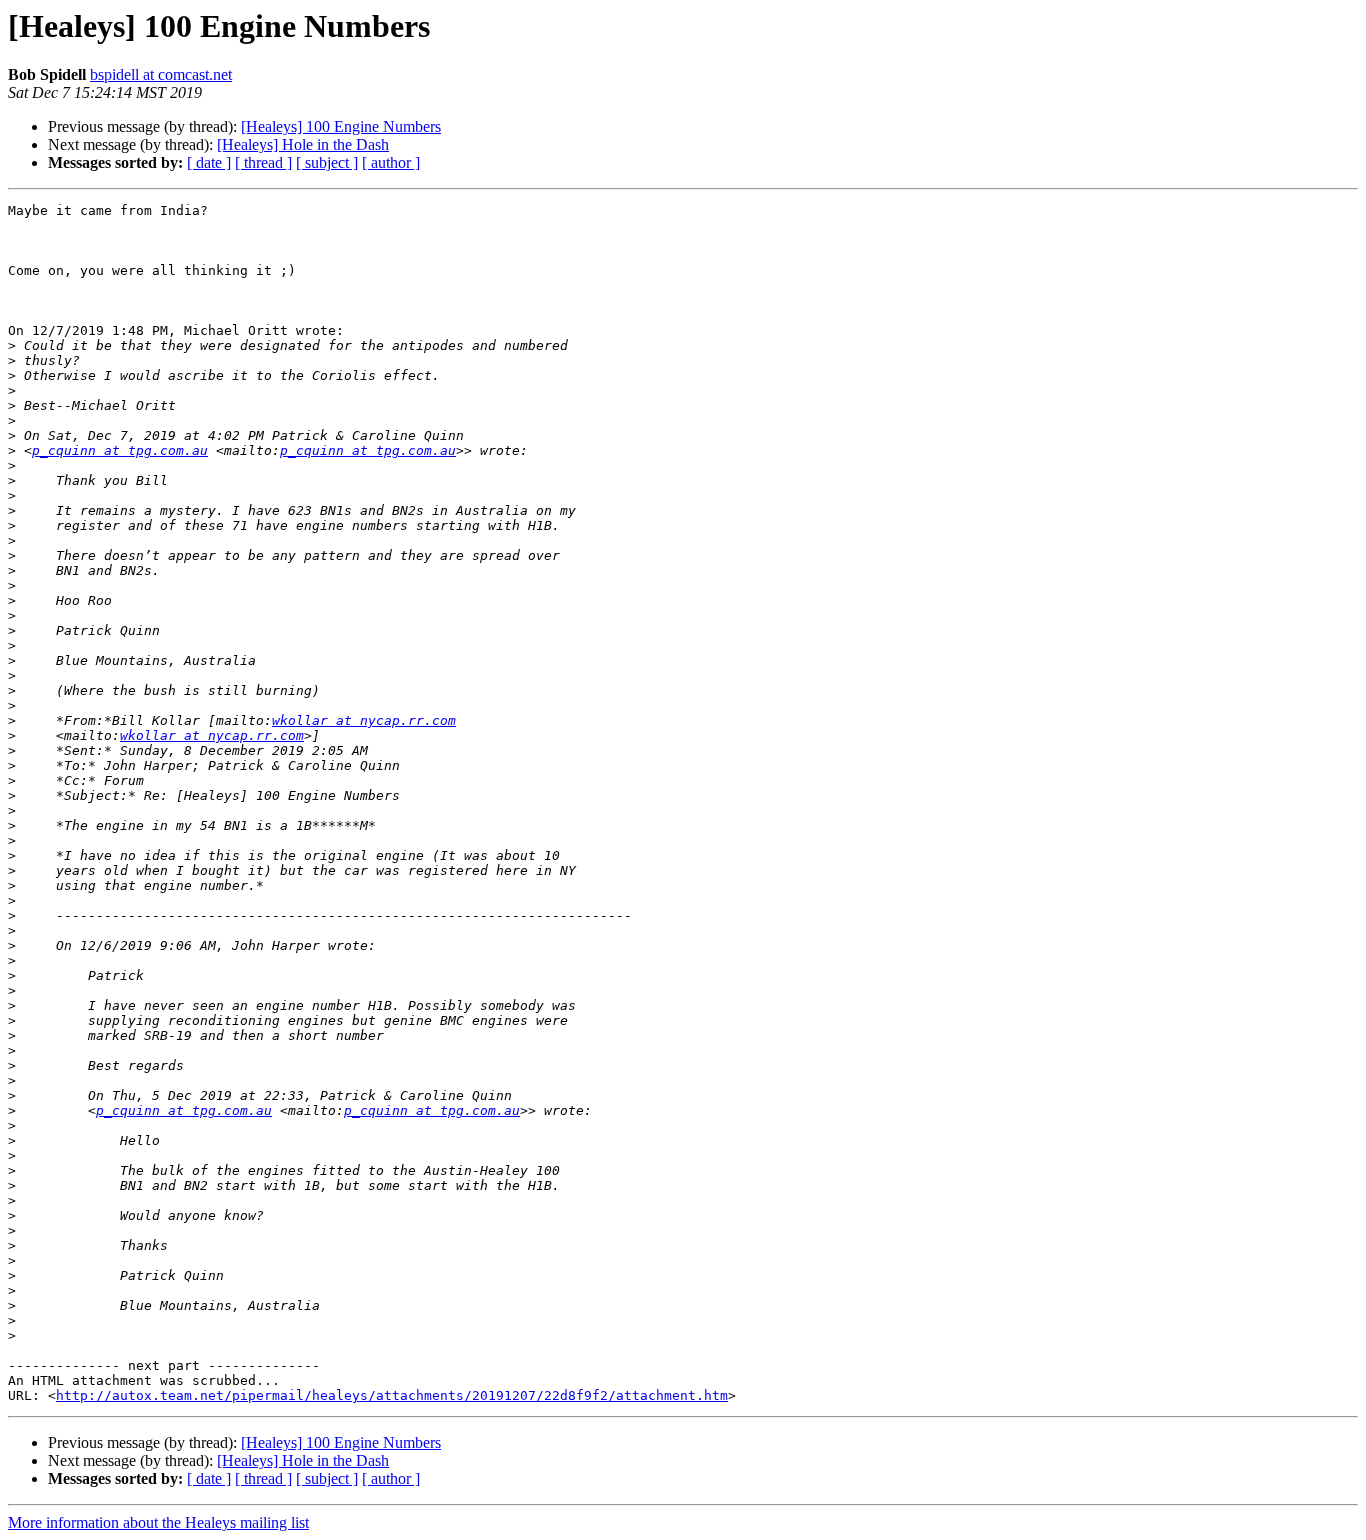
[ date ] (209, 162)
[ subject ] (327, 162)
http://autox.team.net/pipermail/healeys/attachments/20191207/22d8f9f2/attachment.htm (392, 1395)
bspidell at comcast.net (161, 74)
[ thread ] (263, 162)
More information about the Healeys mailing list (158, 1522)
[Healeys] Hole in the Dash (303, 144)
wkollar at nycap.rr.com (364, 720)
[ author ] (391, 162)
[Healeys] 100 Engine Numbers (341, 126)
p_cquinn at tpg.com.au (120, 450)
